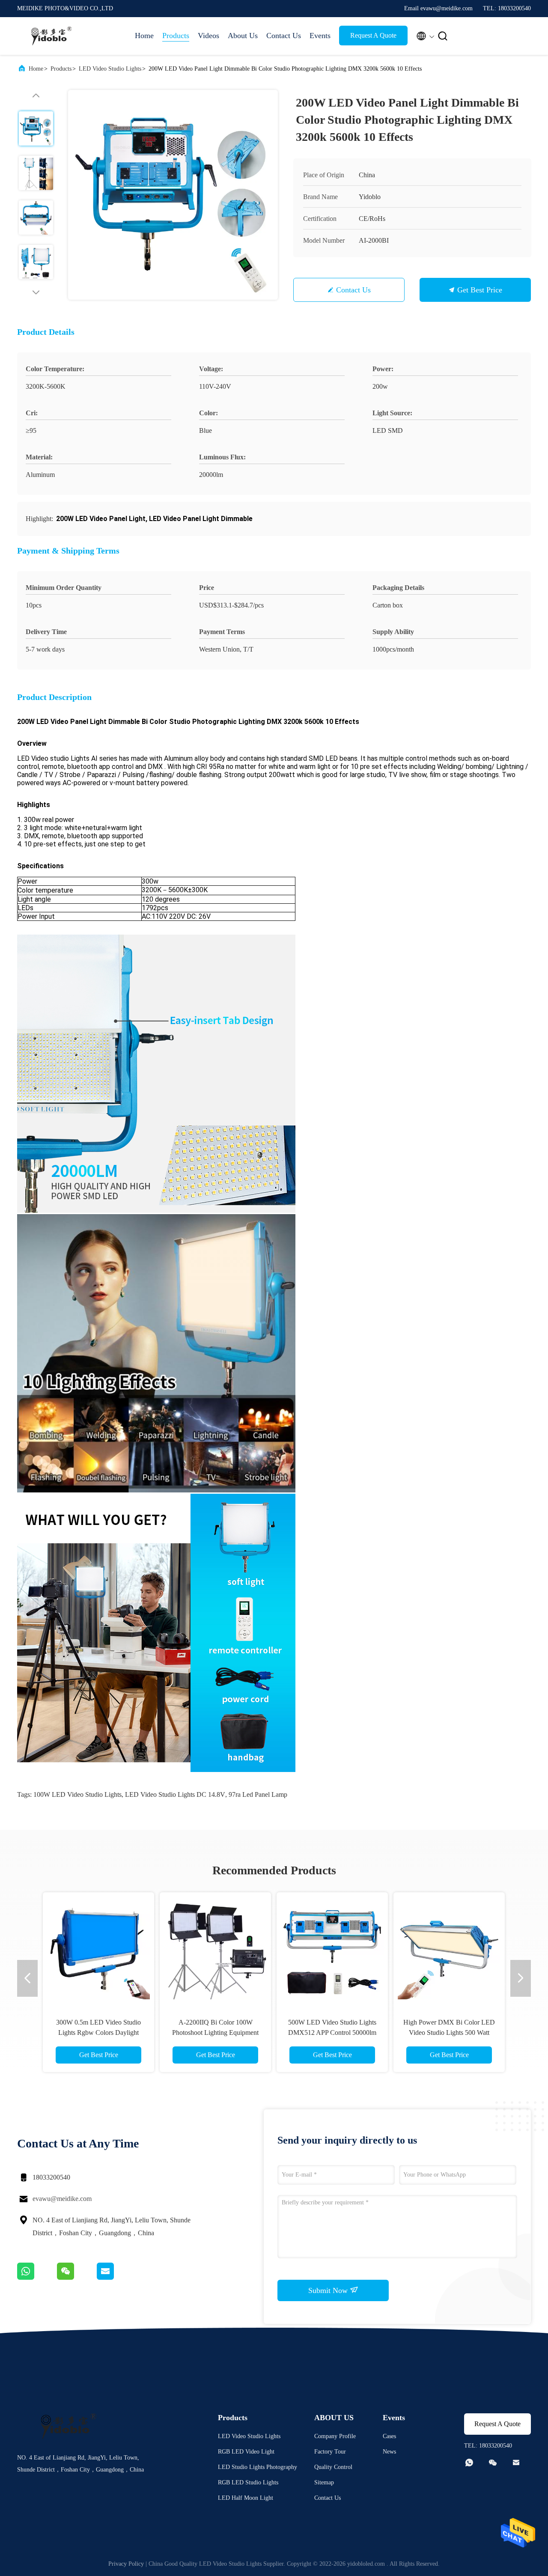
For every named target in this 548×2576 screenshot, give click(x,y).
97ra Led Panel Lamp (258, 1794)
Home (144, 36)
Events (320, 36)
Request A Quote (373, 35)
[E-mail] (116, 2278)
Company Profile (335, 2436)
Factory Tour (330, 2452)
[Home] (51, 36)
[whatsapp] (37, 2278)
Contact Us (284, 36)
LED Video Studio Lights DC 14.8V (175, 1794)
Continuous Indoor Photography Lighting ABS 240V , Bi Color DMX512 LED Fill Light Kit (334, 2033)
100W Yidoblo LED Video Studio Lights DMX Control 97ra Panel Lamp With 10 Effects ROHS (217, 2033)
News (389, 2452)
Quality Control (333, 2467)
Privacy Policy (126, 2564)
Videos (208, 36)
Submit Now (329, 2290)
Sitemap (324, 2482)
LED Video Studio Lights (110, 69)
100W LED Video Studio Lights (77, 1794)
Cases (389, 2436)
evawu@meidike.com (62, 2199)
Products (176, 36)
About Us (243, 36)
